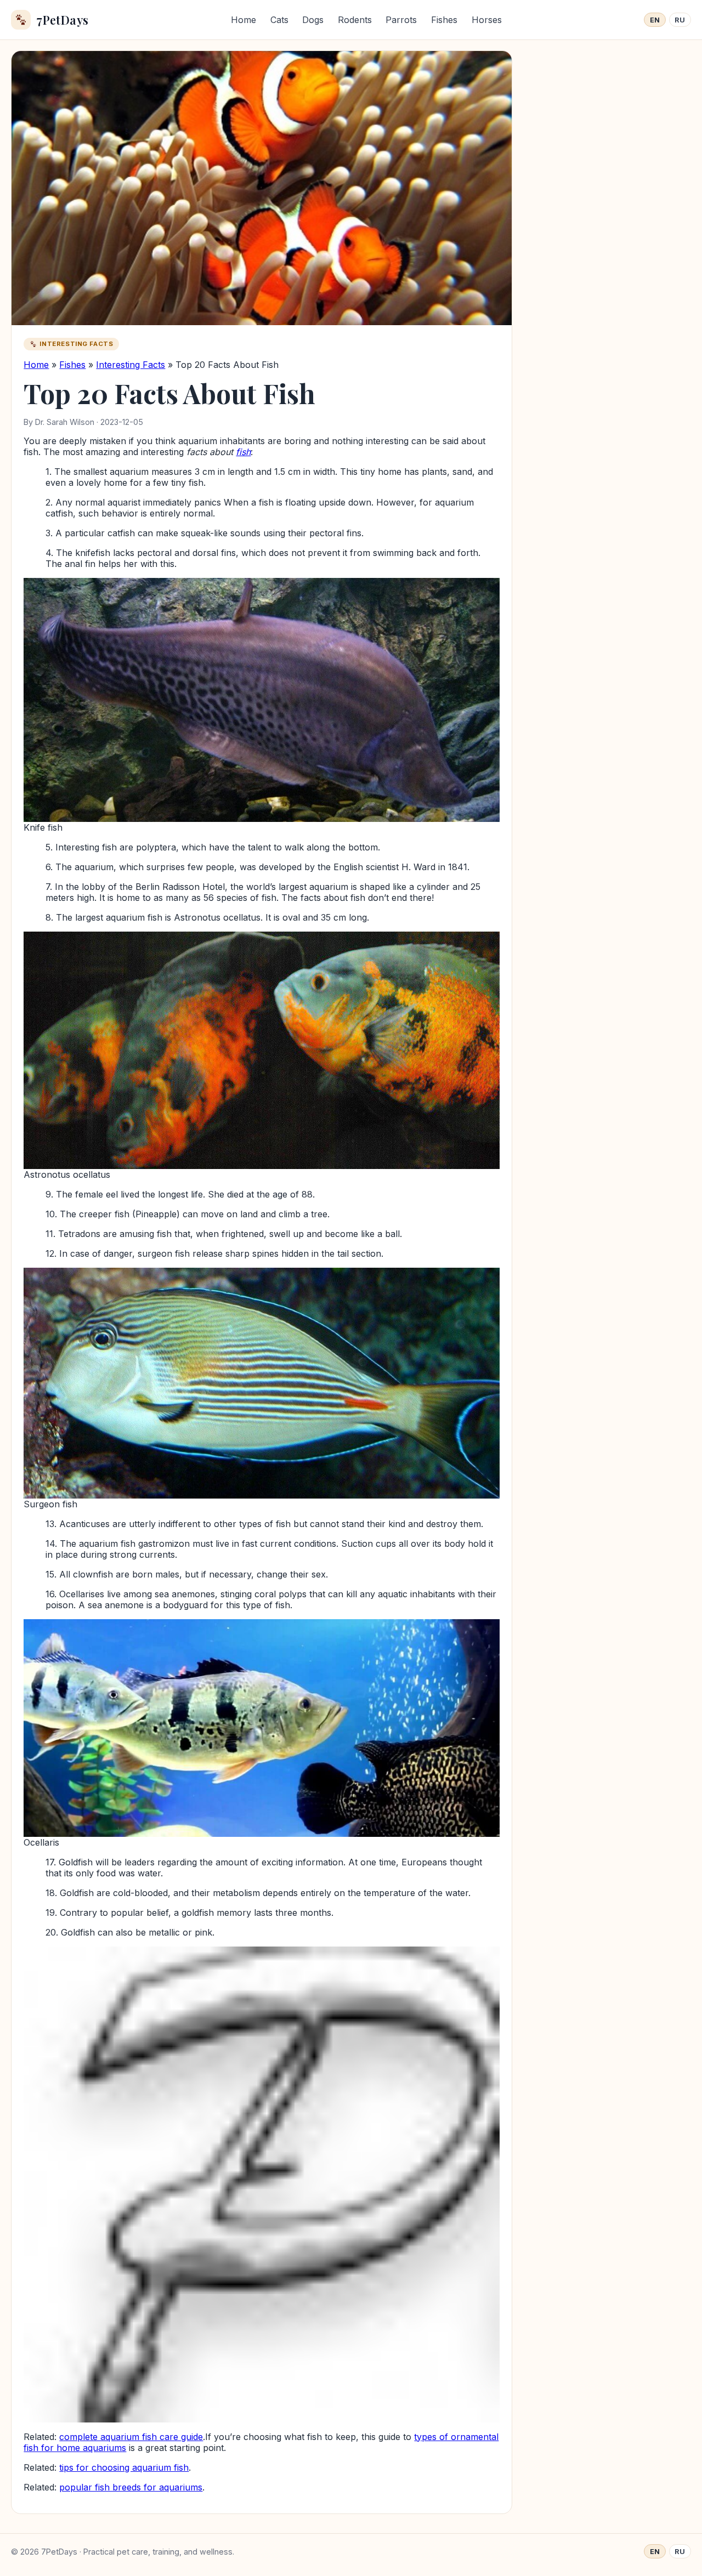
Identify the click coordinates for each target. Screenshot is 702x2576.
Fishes (444, 20)
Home (244, 20)
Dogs (313, 20)
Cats (279, 20)
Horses (487, 20)
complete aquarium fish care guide (131, 2437)
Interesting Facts (131, 365)
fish (243, 452)
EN (655, 20)
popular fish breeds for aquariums (131, 2487)
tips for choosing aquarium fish (124, 2467)
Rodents (355, 20)
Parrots (401, 20)
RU (680, 20)
